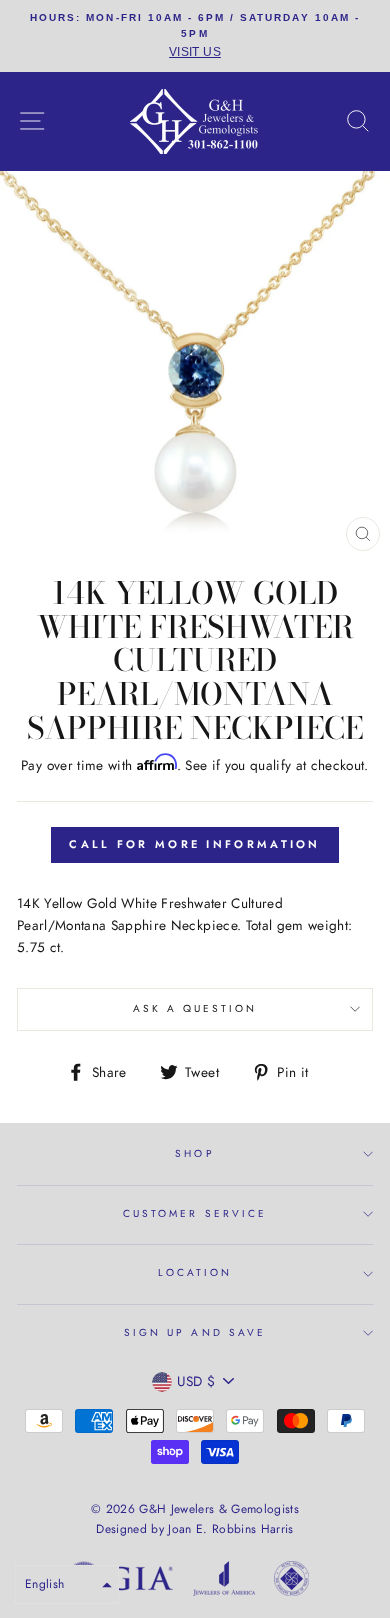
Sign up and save (195, 1332)
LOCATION (195, 1272)
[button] (67, 1584)
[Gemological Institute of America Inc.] (120, 1582)
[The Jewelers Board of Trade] (291, 1582)
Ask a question (195, 1008)
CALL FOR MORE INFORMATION (195, 844)
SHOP (194, 1153)
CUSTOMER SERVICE (195, 1213)
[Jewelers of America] (224, 1582)
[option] (195, 36)
